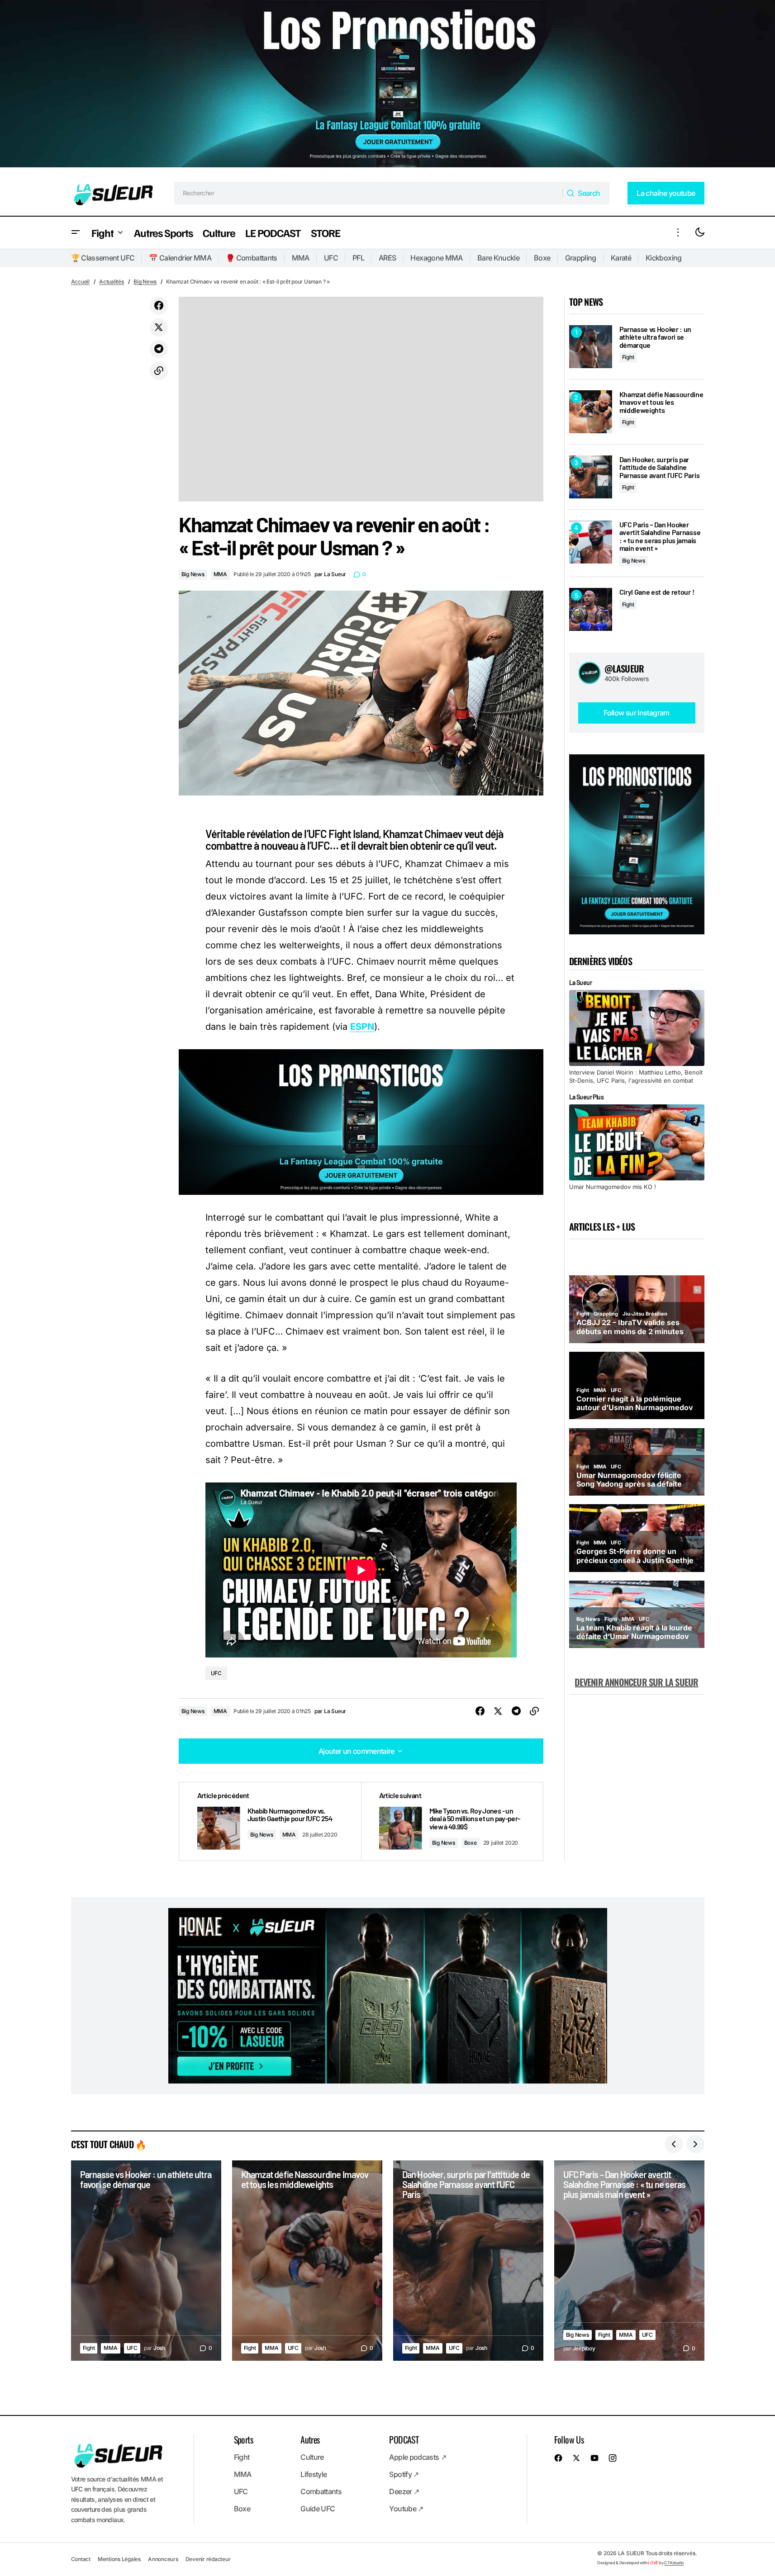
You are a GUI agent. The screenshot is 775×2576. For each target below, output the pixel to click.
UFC (331, 258)
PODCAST (404, 2439)
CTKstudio (674, 2563)
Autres (310, 2439)
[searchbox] (368, 193)
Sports (243, 2439)
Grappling (581, 258)
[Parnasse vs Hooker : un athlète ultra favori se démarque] (591, 347)
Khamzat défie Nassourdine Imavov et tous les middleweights (661, 402)
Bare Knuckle (498, 258)
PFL (358, 258)
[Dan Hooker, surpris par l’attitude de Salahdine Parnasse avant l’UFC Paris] (591, 477)
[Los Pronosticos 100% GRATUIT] (387, 85)
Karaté (621, 258)
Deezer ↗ (404, 2491)
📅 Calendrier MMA (180, 258)
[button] (76, 233)
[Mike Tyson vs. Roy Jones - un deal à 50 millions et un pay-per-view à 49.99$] (452, 1821)
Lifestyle (314, 2474)
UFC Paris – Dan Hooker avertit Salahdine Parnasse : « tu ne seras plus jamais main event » (660, 536)
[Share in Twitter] (159, 327)
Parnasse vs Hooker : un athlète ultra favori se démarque (656, 337)
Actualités (112, 282)
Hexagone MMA (436, 258)
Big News (145, 282)
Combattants (321, 2491)
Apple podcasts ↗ (418, 2457)
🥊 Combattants (252, 258)
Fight (628, 357)
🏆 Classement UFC (103, 258)
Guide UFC (318, 2509)
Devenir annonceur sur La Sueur (636, 1682)
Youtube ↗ (406, 2509)
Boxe (542, 258)
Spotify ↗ (404, 2474)
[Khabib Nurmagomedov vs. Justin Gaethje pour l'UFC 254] (270, 1821)
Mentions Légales (119, 2559)
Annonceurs (163, 2559)
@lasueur (624, 668)
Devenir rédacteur (208, 2559)
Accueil (80, 282)
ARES (387, 258)
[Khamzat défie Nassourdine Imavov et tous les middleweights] (591, 412)
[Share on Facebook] (159, 306)
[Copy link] (159, 371)
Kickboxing (664, 258)
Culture (312, 2457)
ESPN (362, 1027)
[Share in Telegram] (159, 349)
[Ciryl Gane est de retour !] (591, 609)
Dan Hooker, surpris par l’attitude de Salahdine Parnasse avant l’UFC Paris (660, 467)
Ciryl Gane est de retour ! (657, 592)
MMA (301, 258)
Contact (81, 2559)
